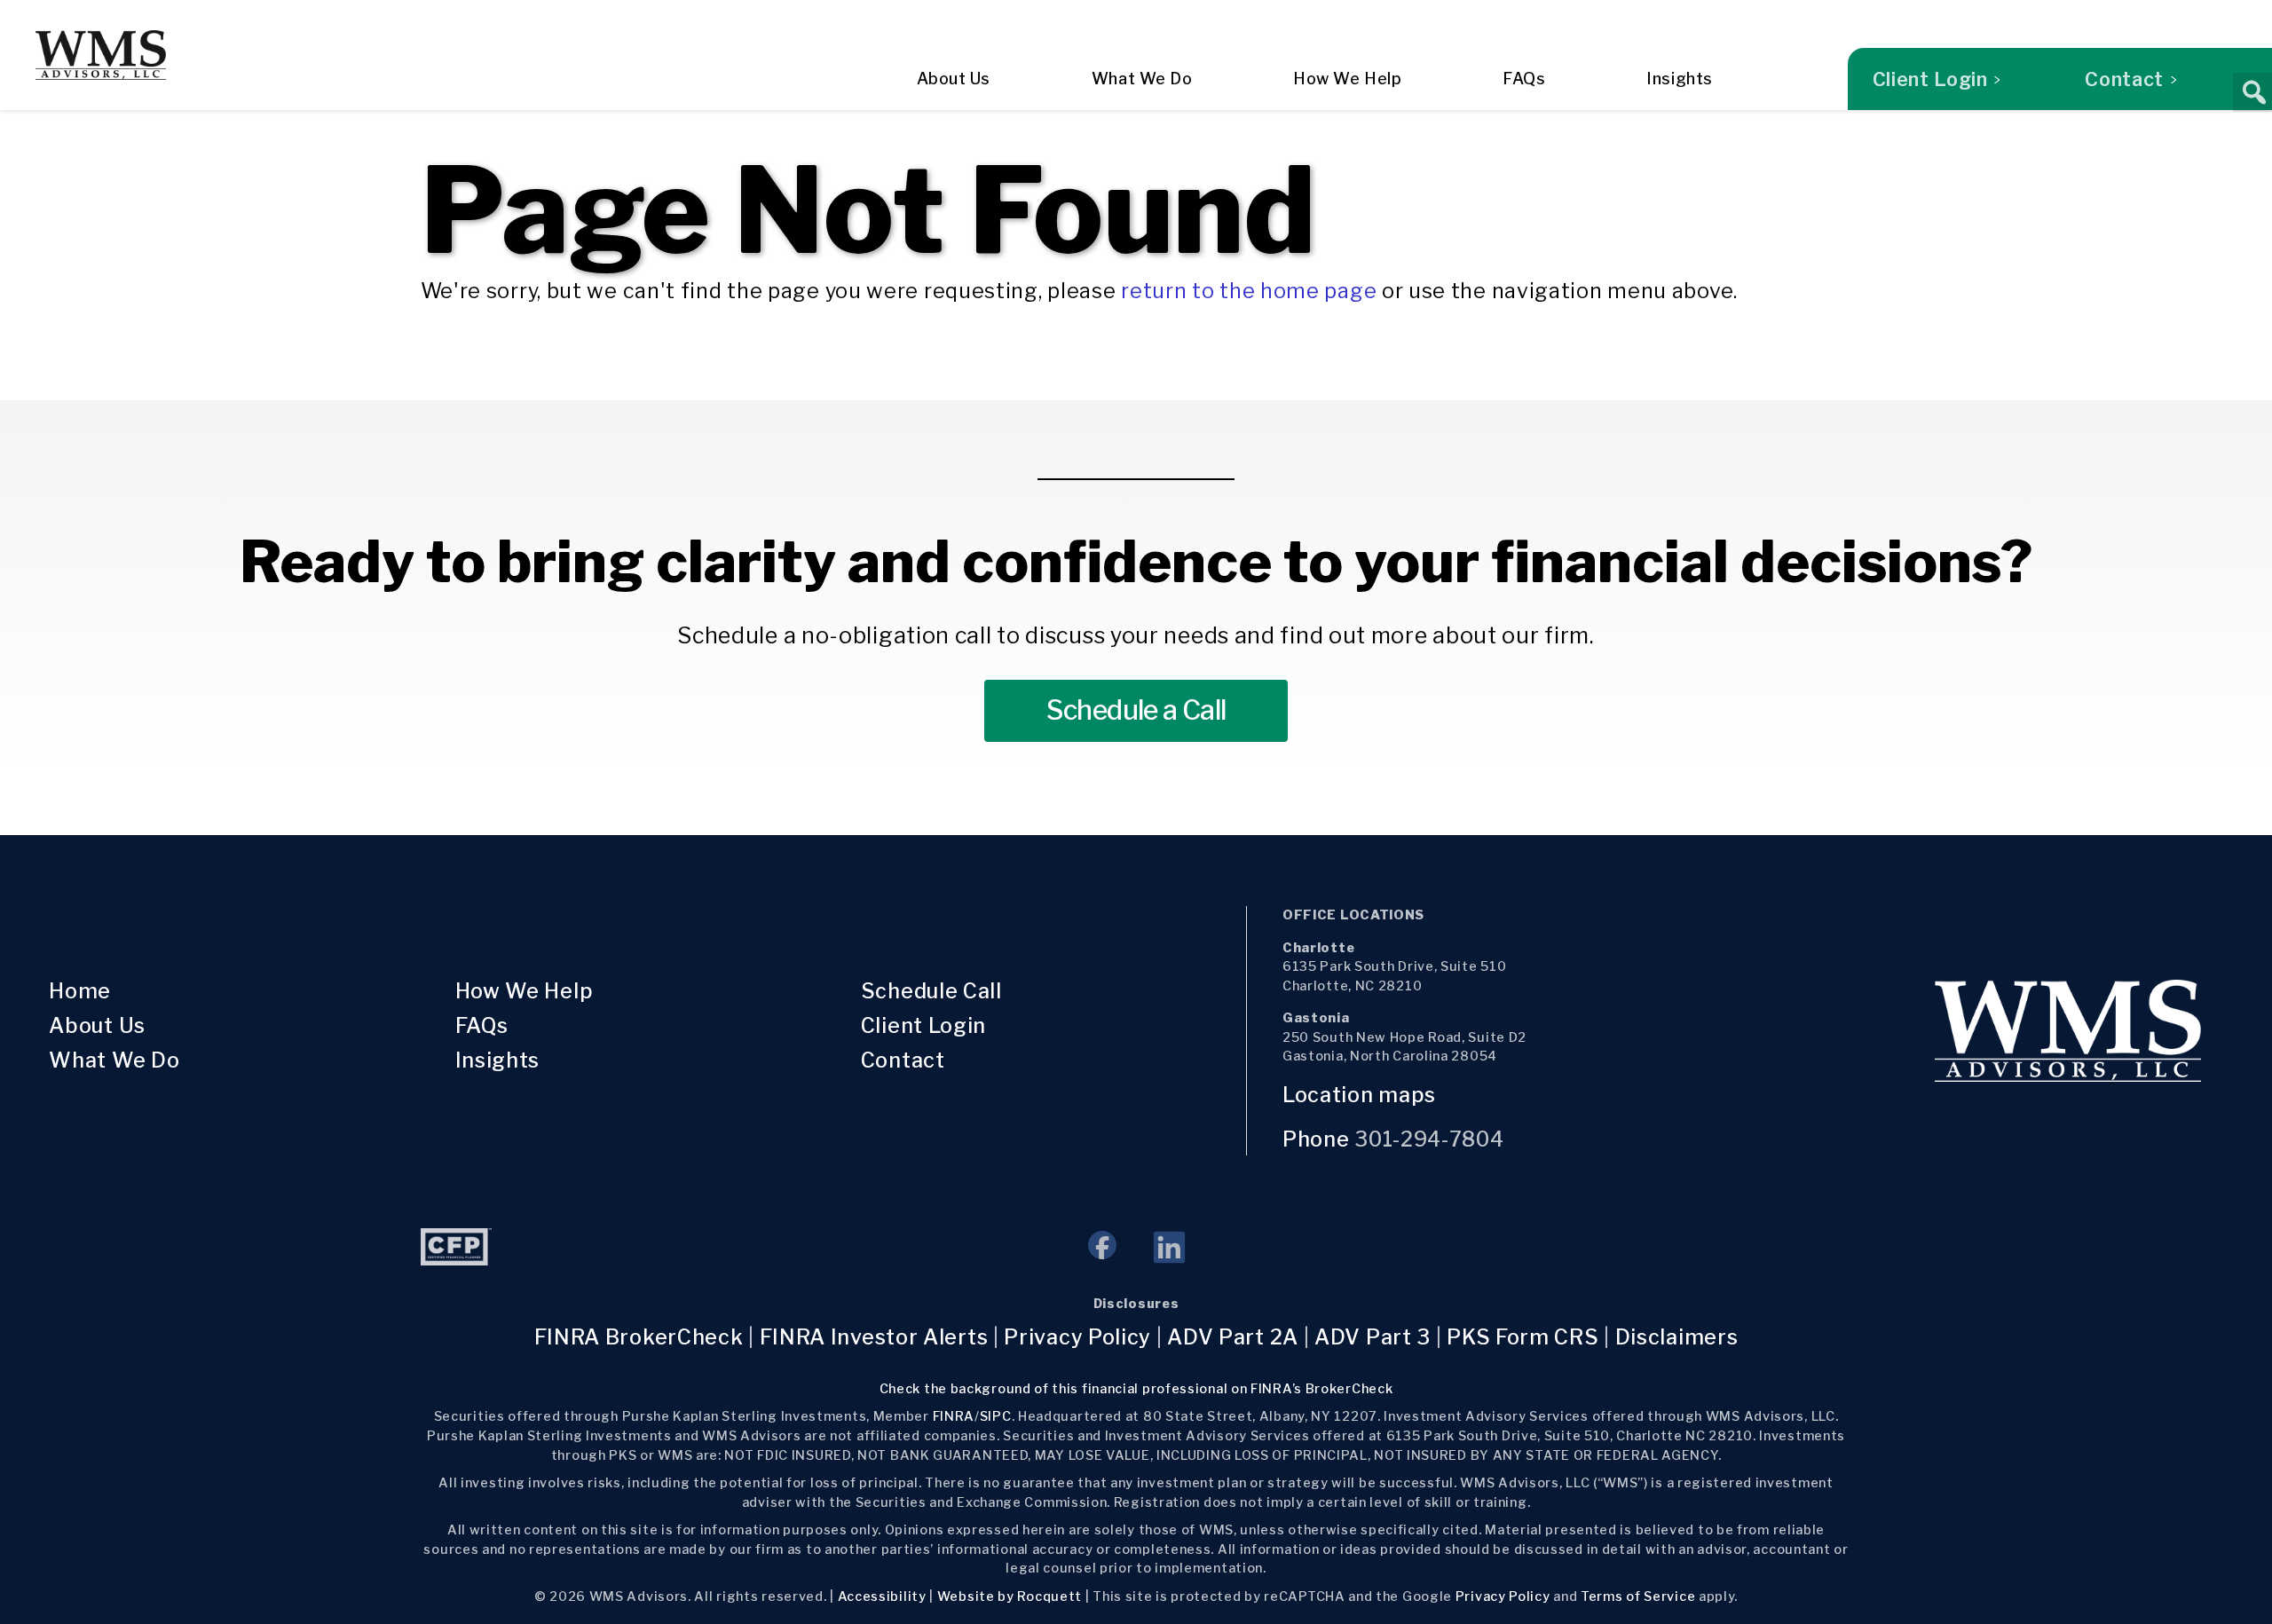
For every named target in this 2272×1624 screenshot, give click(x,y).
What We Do (1142, 79)
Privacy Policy (1077, 1337)
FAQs (1524, 79)
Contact (2124, 79)
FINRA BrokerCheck (639, 1337)
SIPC (996, 1416)
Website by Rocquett (1010, 1596)
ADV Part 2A (1233, 1337)
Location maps (1362, 1095)
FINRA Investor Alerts (874, 1337)
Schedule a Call (1136, 710)
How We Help (1347, 79)
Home (80, 991)
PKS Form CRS (1523, 1337)
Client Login (1930, 79)
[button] (2252, 92)
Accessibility (882, 1596)
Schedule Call (931, 991)
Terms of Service (1638, 1596)
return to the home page (1249, 291)
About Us (954, 79)
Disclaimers (1677, 1337)
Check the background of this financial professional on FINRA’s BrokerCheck (1136, 1389)
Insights (1679, 79)
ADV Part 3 (1373, 1337)
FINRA (954, 1416)
